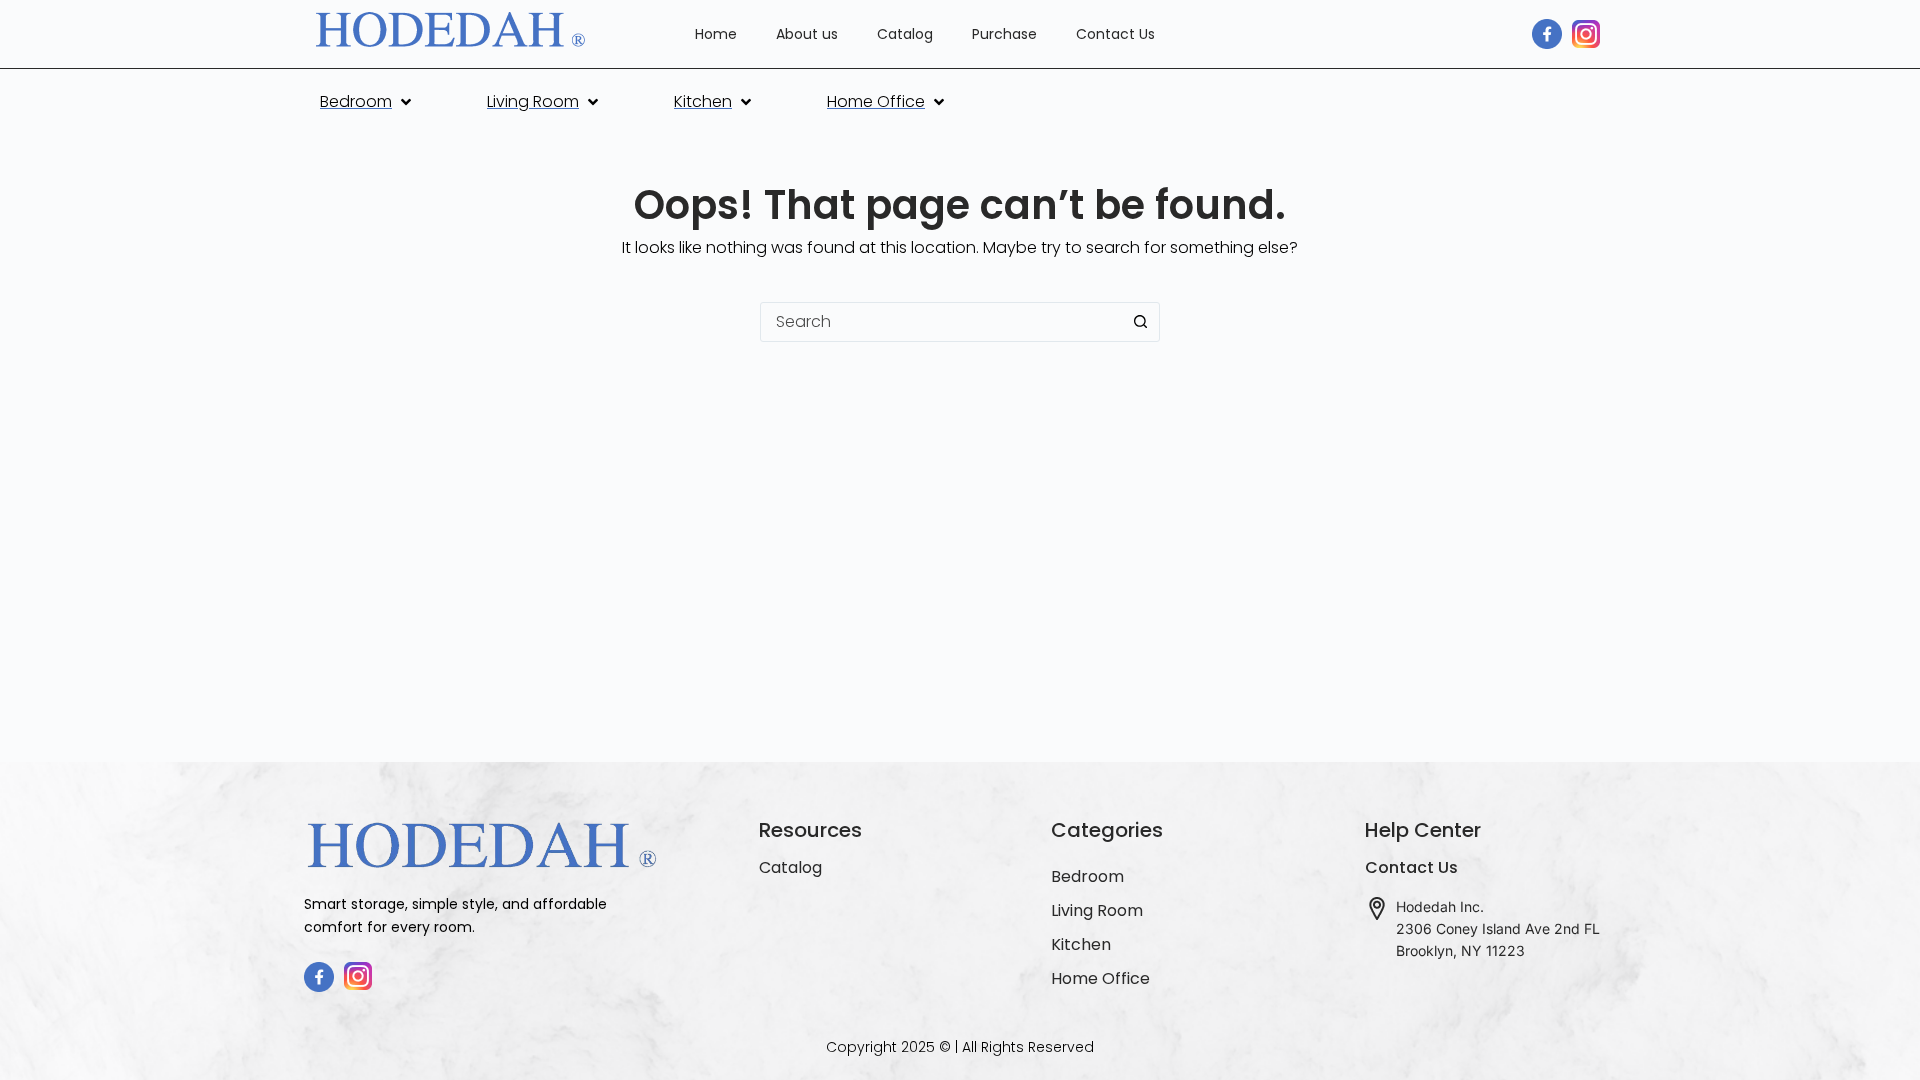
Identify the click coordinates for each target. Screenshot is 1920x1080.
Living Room (1097, 910)
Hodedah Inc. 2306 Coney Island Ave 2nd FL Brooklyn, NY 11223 (1498, 928)
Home (716, 34)
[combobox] (941, 322)
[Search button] (1140, 322)
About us (807, 34)
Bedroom (1087, 876)
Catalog (905, 34)
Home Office (1100, 978)
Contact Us (1115, 34)
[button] (367, 102)
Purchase (1004, 34)
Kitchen (1081, 944)
